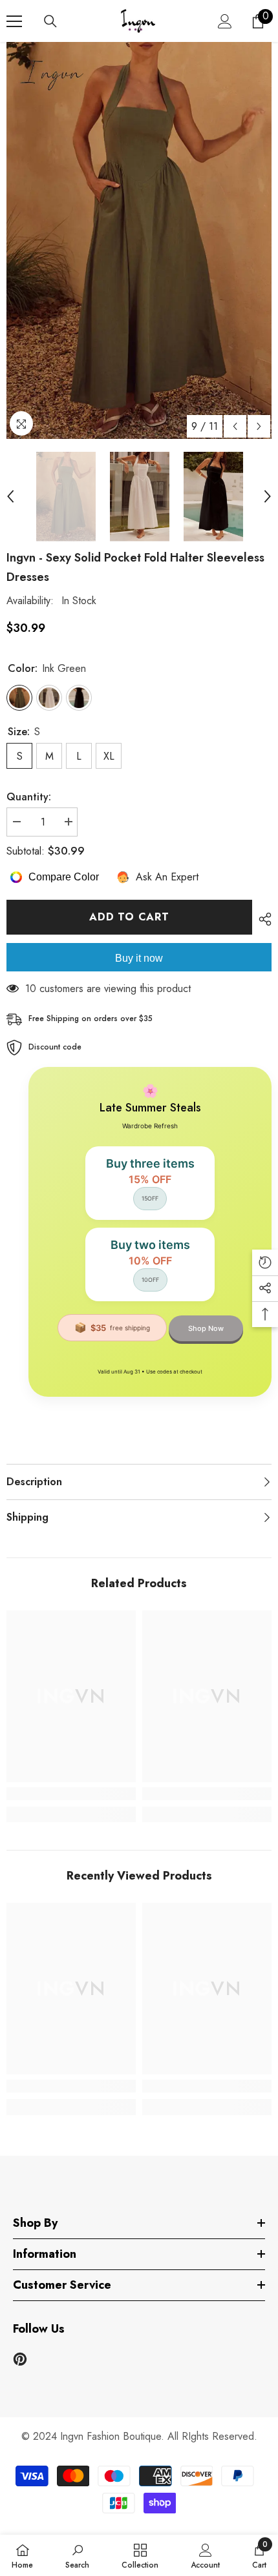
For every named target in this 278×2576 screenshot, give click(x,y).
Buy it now (139, 958)
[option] (139, 240)
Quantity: (29, 797)
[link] (71, 1794)
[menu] (14, 21)
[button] (235, 426)
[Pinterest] (20, 2359)
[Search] (50, 21)
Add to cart (129, 917)
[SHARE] (262, 919)
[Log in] (225, 21)
